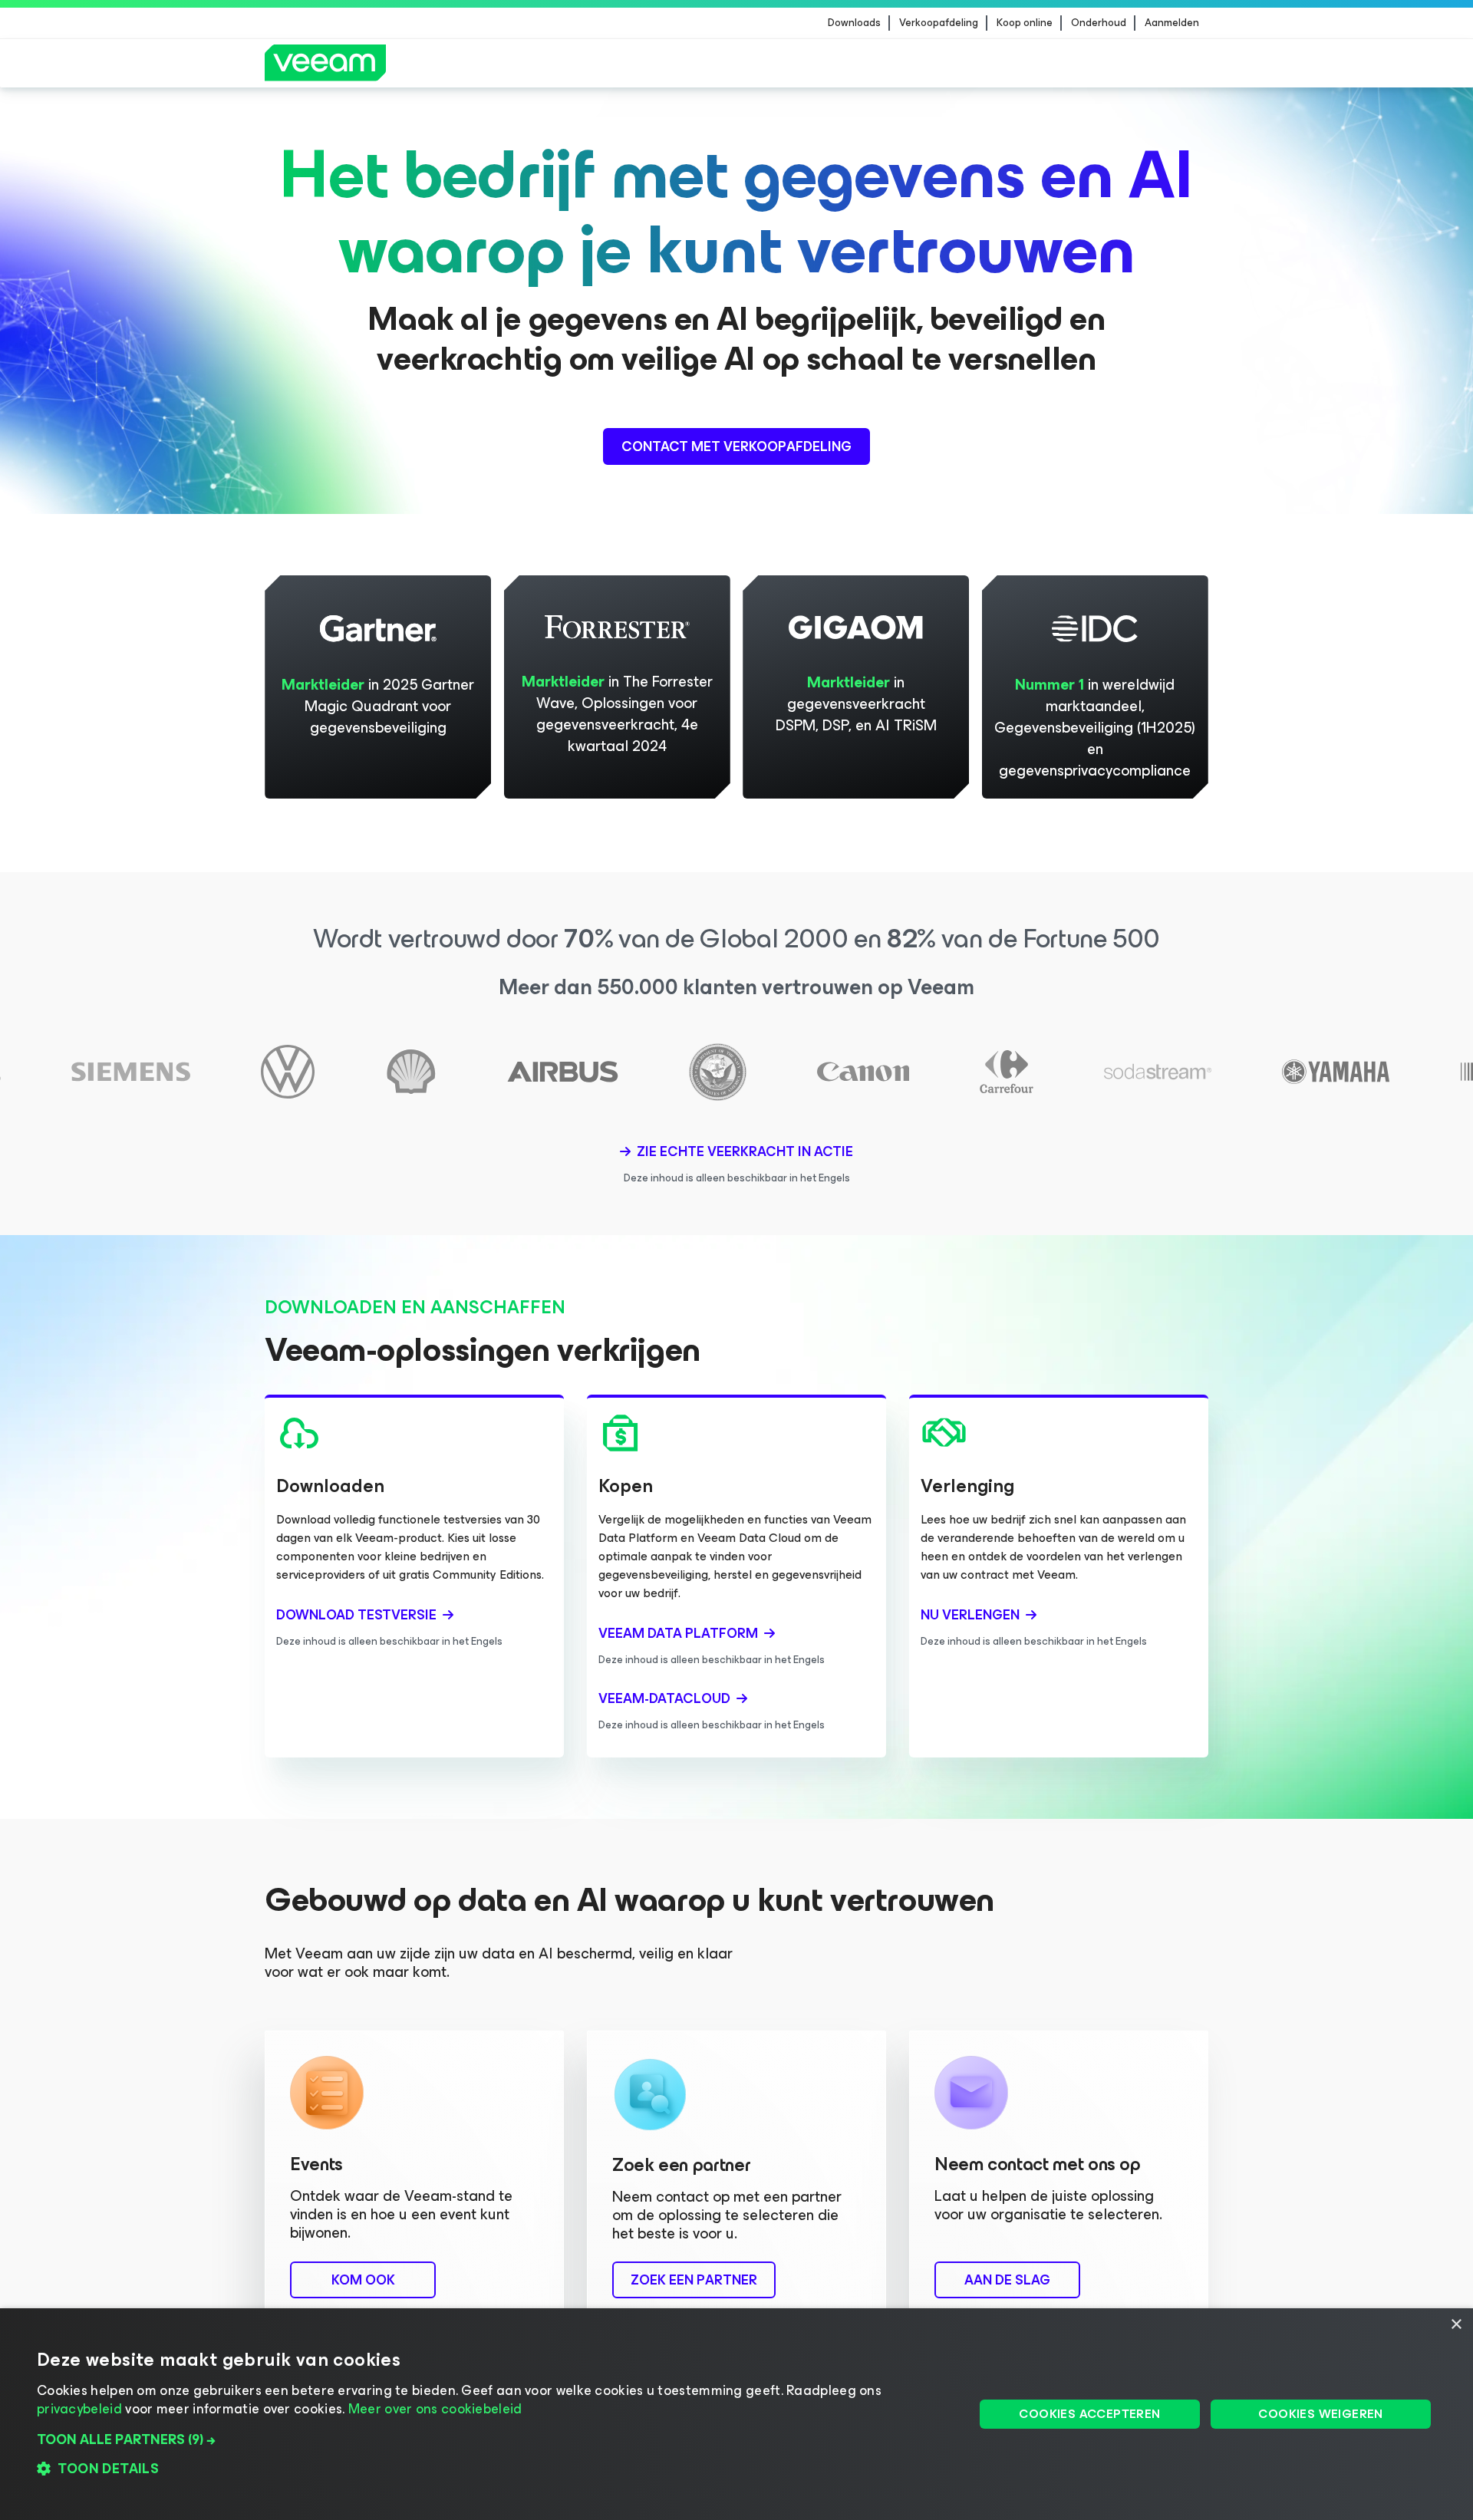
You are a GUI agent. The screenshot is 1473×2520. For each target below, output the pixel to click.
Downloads (854, 23)
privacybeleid (79, 2409)
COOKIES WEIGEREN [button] (1320, 2414)
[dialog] (736, 2414)
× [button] (1456, 2325)
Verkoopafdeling (939, 23)
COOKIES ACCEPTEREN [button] (1089, 2414)
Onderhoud (1099, 23)
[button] (492, 2439)
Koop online (1025, 23)
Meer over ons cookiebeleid (435, 2409)
